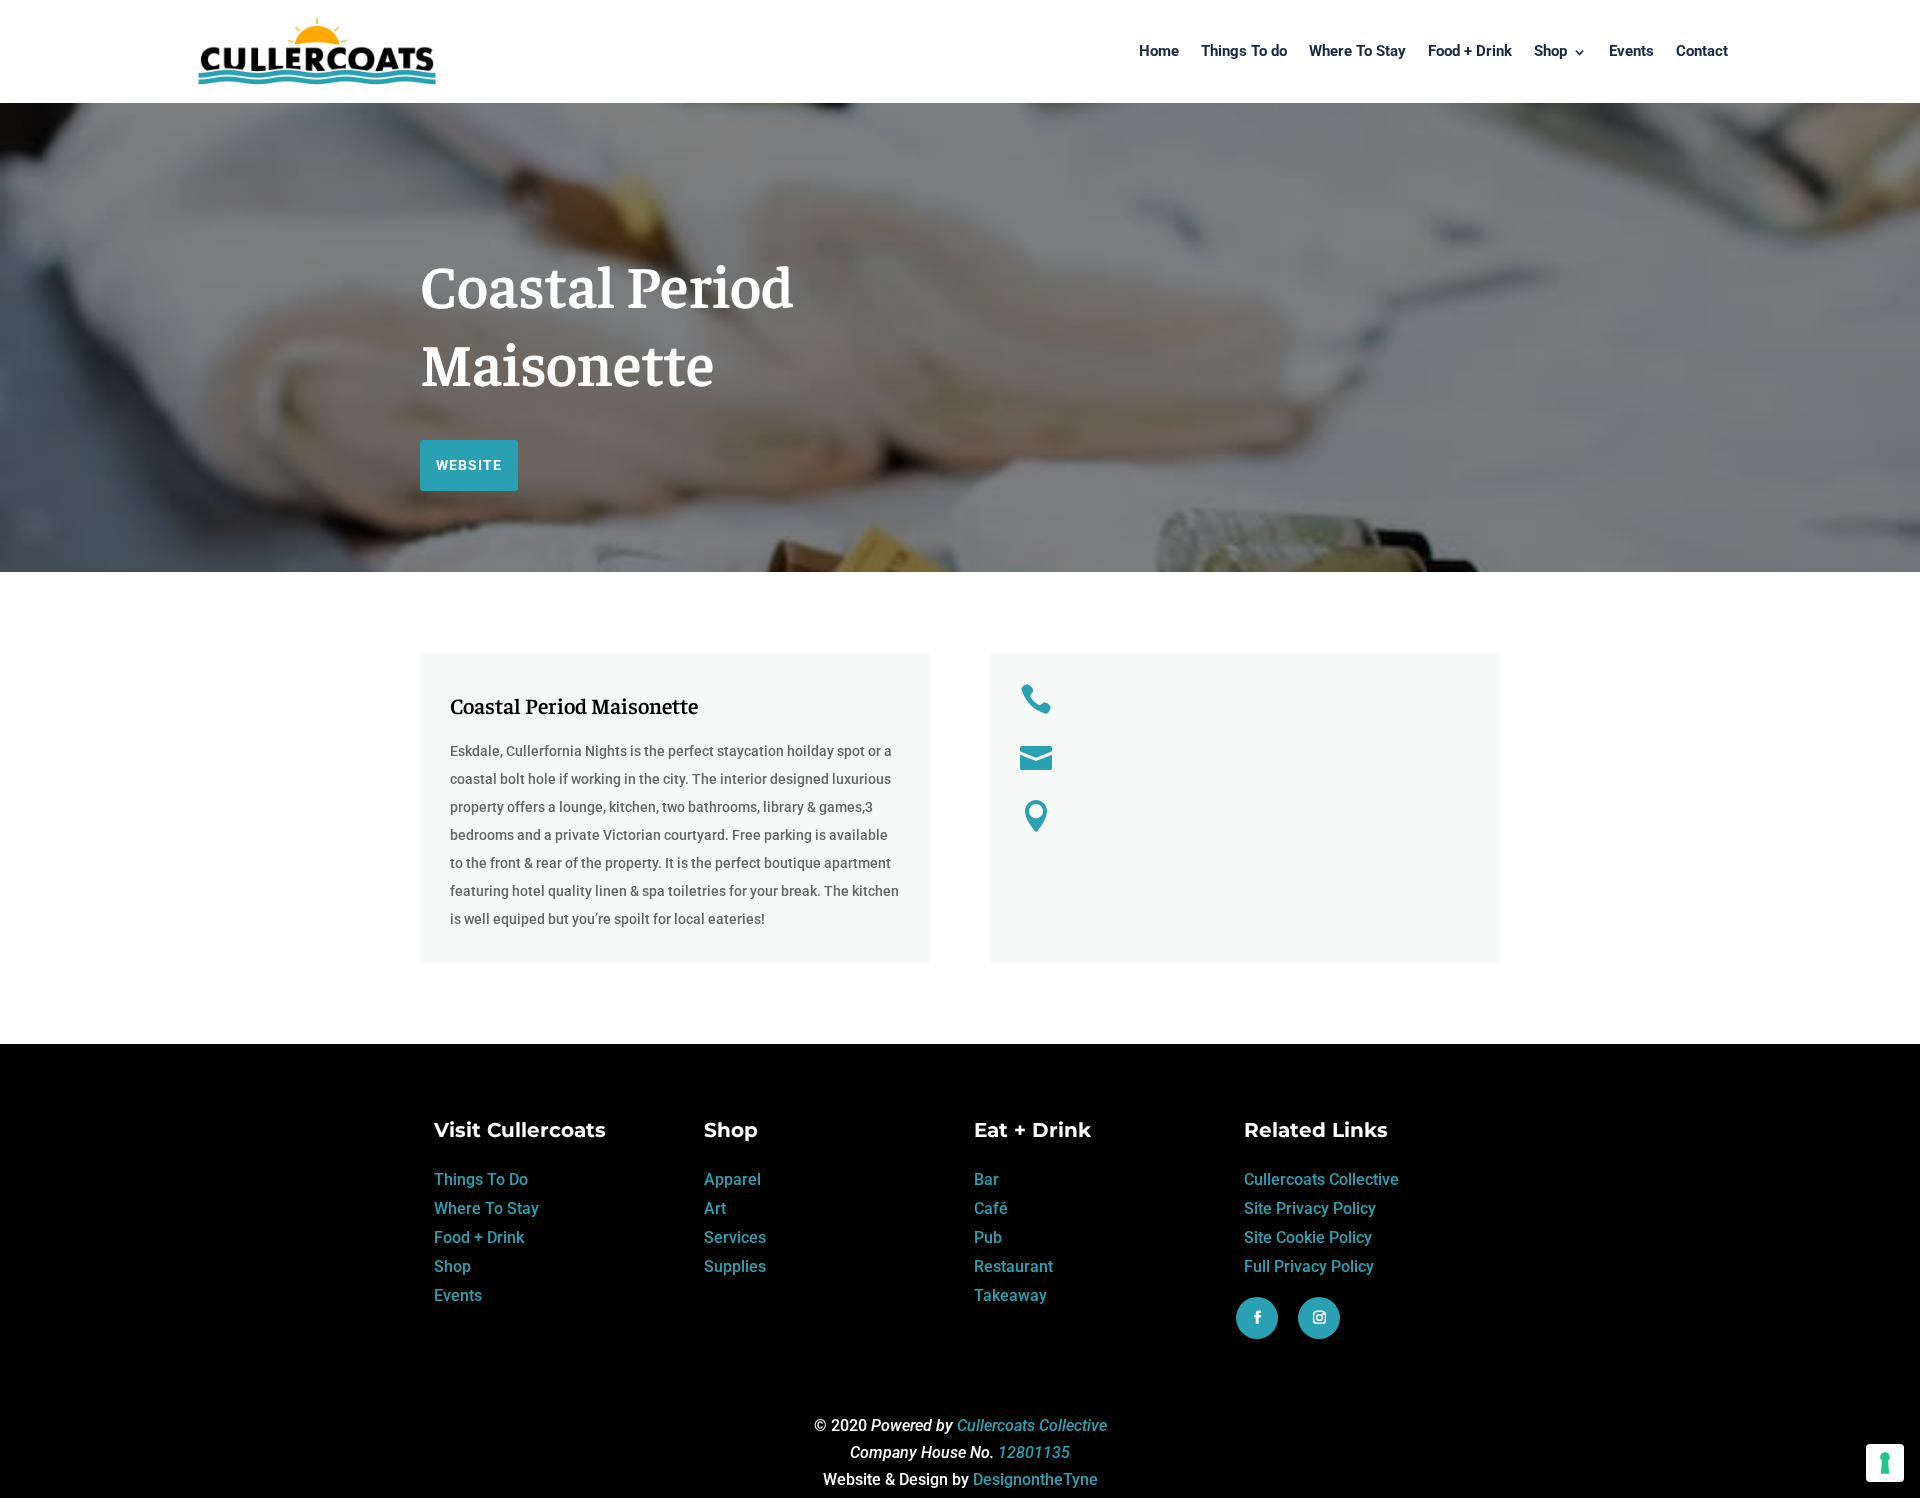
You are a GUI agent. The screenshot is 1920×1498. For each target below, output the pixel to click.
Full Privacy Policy (1309, 1266)
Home (1159, 51)
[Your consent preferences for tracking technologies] (1885, 1463)
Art (715, 1208)
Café (991, 1208)
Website (469, 465)
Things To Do (481, 1179)
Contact (1702, 51)
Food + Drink (1470, 51)
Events (1631, 51)
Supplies (735, 1266)
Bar (986, 1179)
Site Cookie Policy (1308, 1237)
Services (735, 1237)
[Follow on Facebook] (1257, 1318)
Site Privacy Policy (1310, 1208)
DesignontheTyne (1035, 1479)
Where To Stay (1357, 51)
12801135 (1034, 1452)
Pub (988, 1237)
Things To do (1244, 51)
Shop (1550, 51)
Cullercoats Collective (1321, 1179)
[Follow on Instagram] (1319, 1318)
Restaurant (1013, 1266)
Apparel (732, 1179)
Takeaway (1010, 1295)
